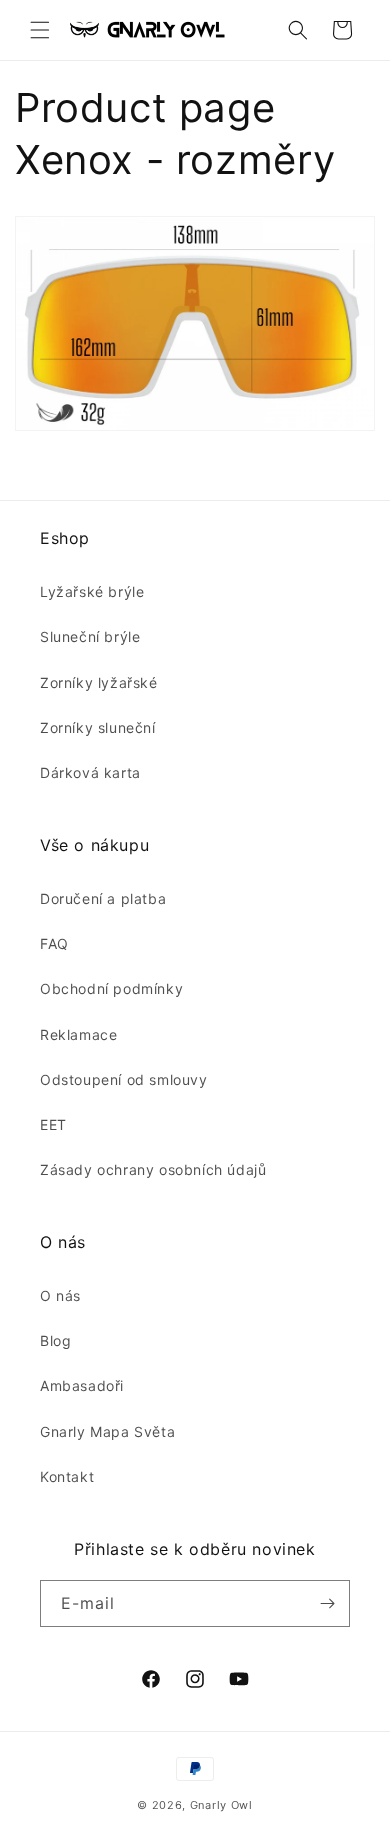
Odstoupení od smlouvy (124, 1079)
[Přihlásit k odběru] (327, 1603)
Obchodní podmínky (111, 988)
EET (53, 1124)
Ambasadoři (82, 1385)
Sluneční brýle (90, 636)
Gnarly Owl (221, 1805)
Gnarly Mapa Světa (107, 1431)
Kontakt (67, 1476)
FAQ (54, 943)
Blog (55, 1340)
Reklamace (78, 1034)
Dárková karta (90, 772)
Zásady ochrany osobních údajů (153, 1169)
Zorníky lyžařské (99, 682)
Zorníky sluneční (98, 727)
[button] (40, 30)
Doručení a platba (103, 898)
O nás (60, 1295)
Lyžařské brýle (92, 591)
